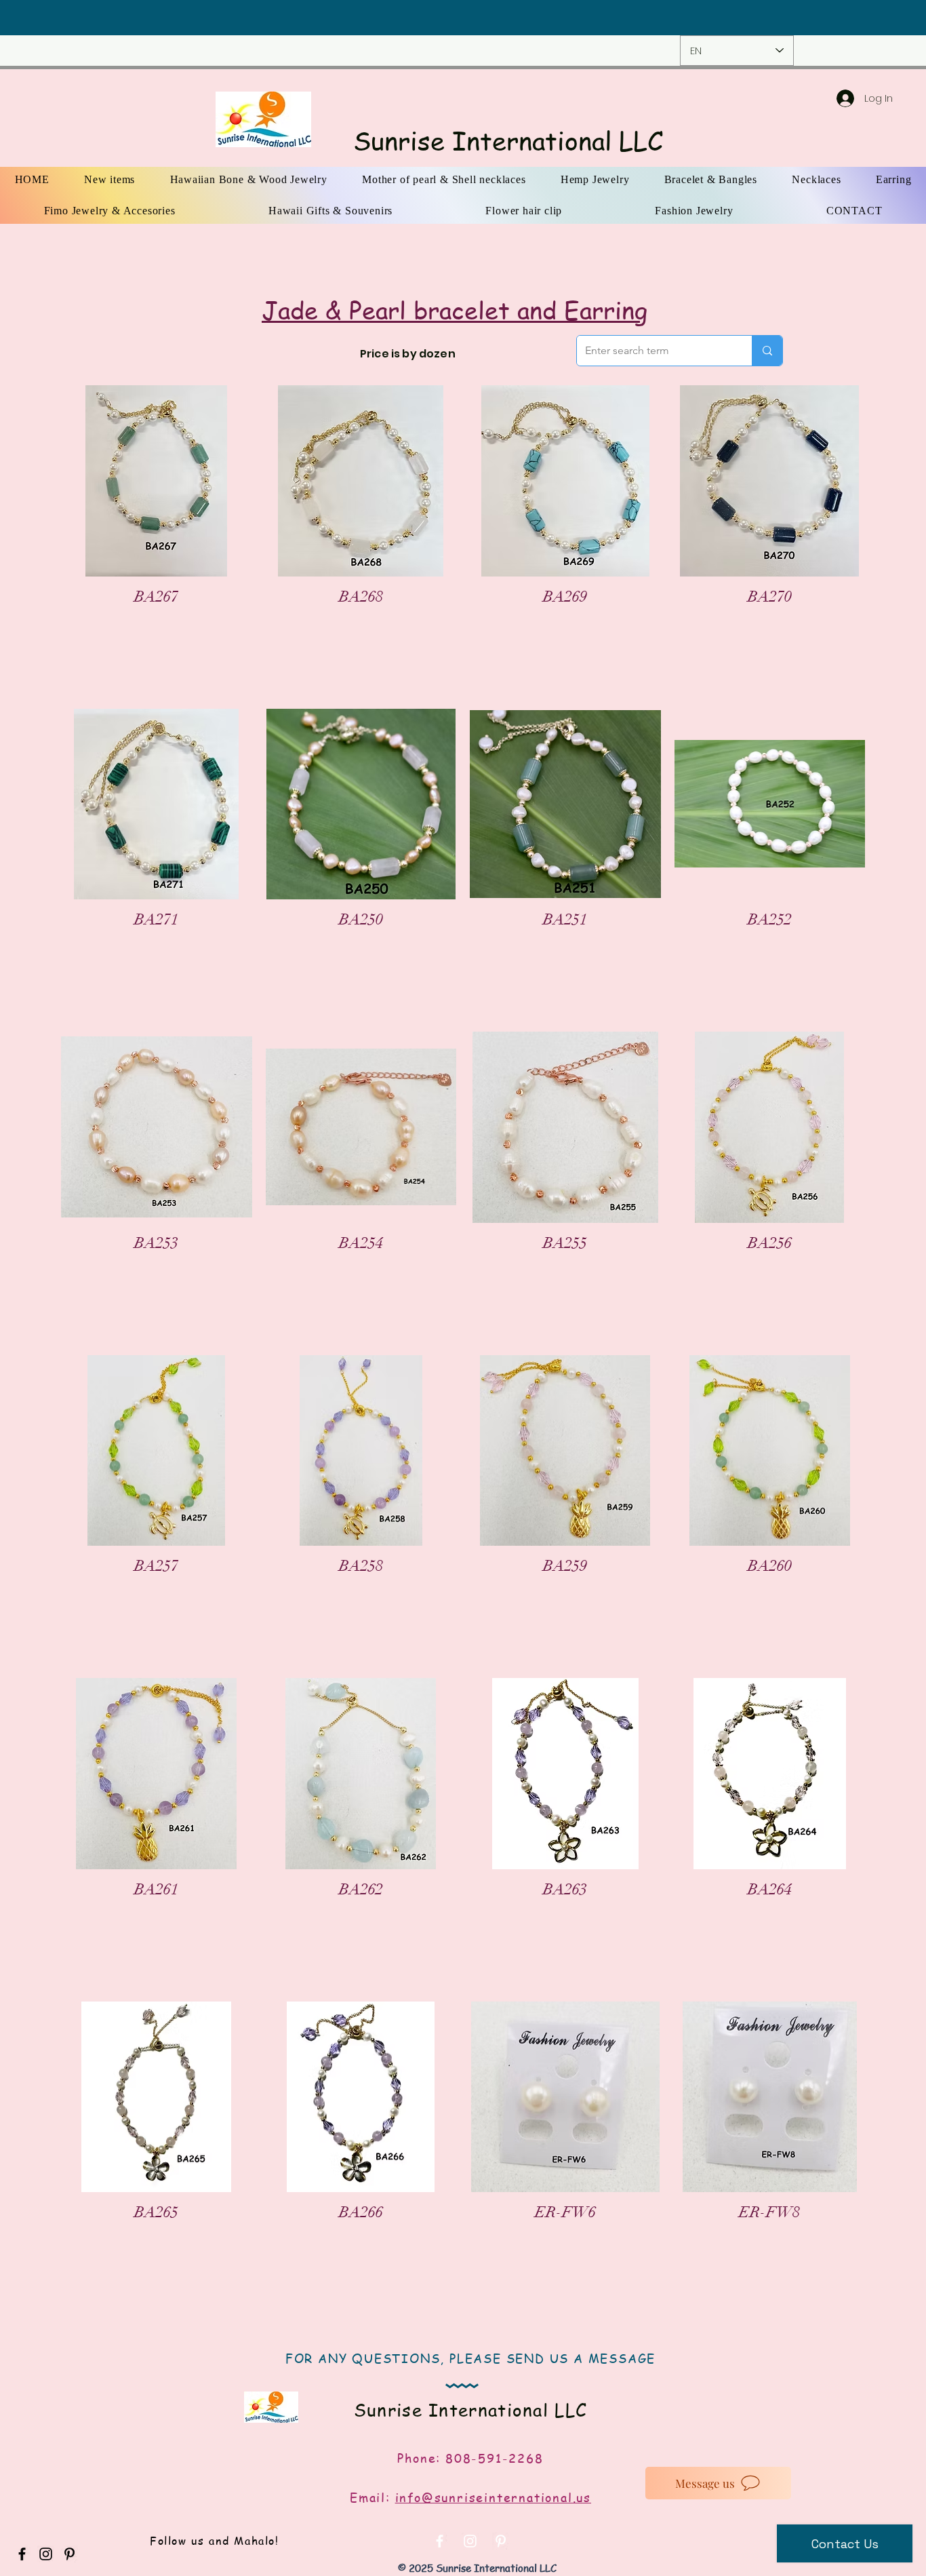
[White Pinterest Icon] (501, 2541)
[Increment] (221, 627)
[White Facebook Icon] (440, 2541)
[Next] (830, 18)
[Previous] (96, 18)
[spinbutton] (156, 627)
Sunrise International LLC (508, 140)
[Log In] (832, 98)
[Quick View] (157, 481)
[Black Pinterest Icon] (69, 2554)
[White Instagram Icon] (470, 2541)
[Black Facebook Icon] (22, 2554)
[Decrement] (92, 627)
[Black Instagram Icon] (46, 2554)
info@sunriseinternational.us (493, 2497)
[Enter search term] (767, 351)
